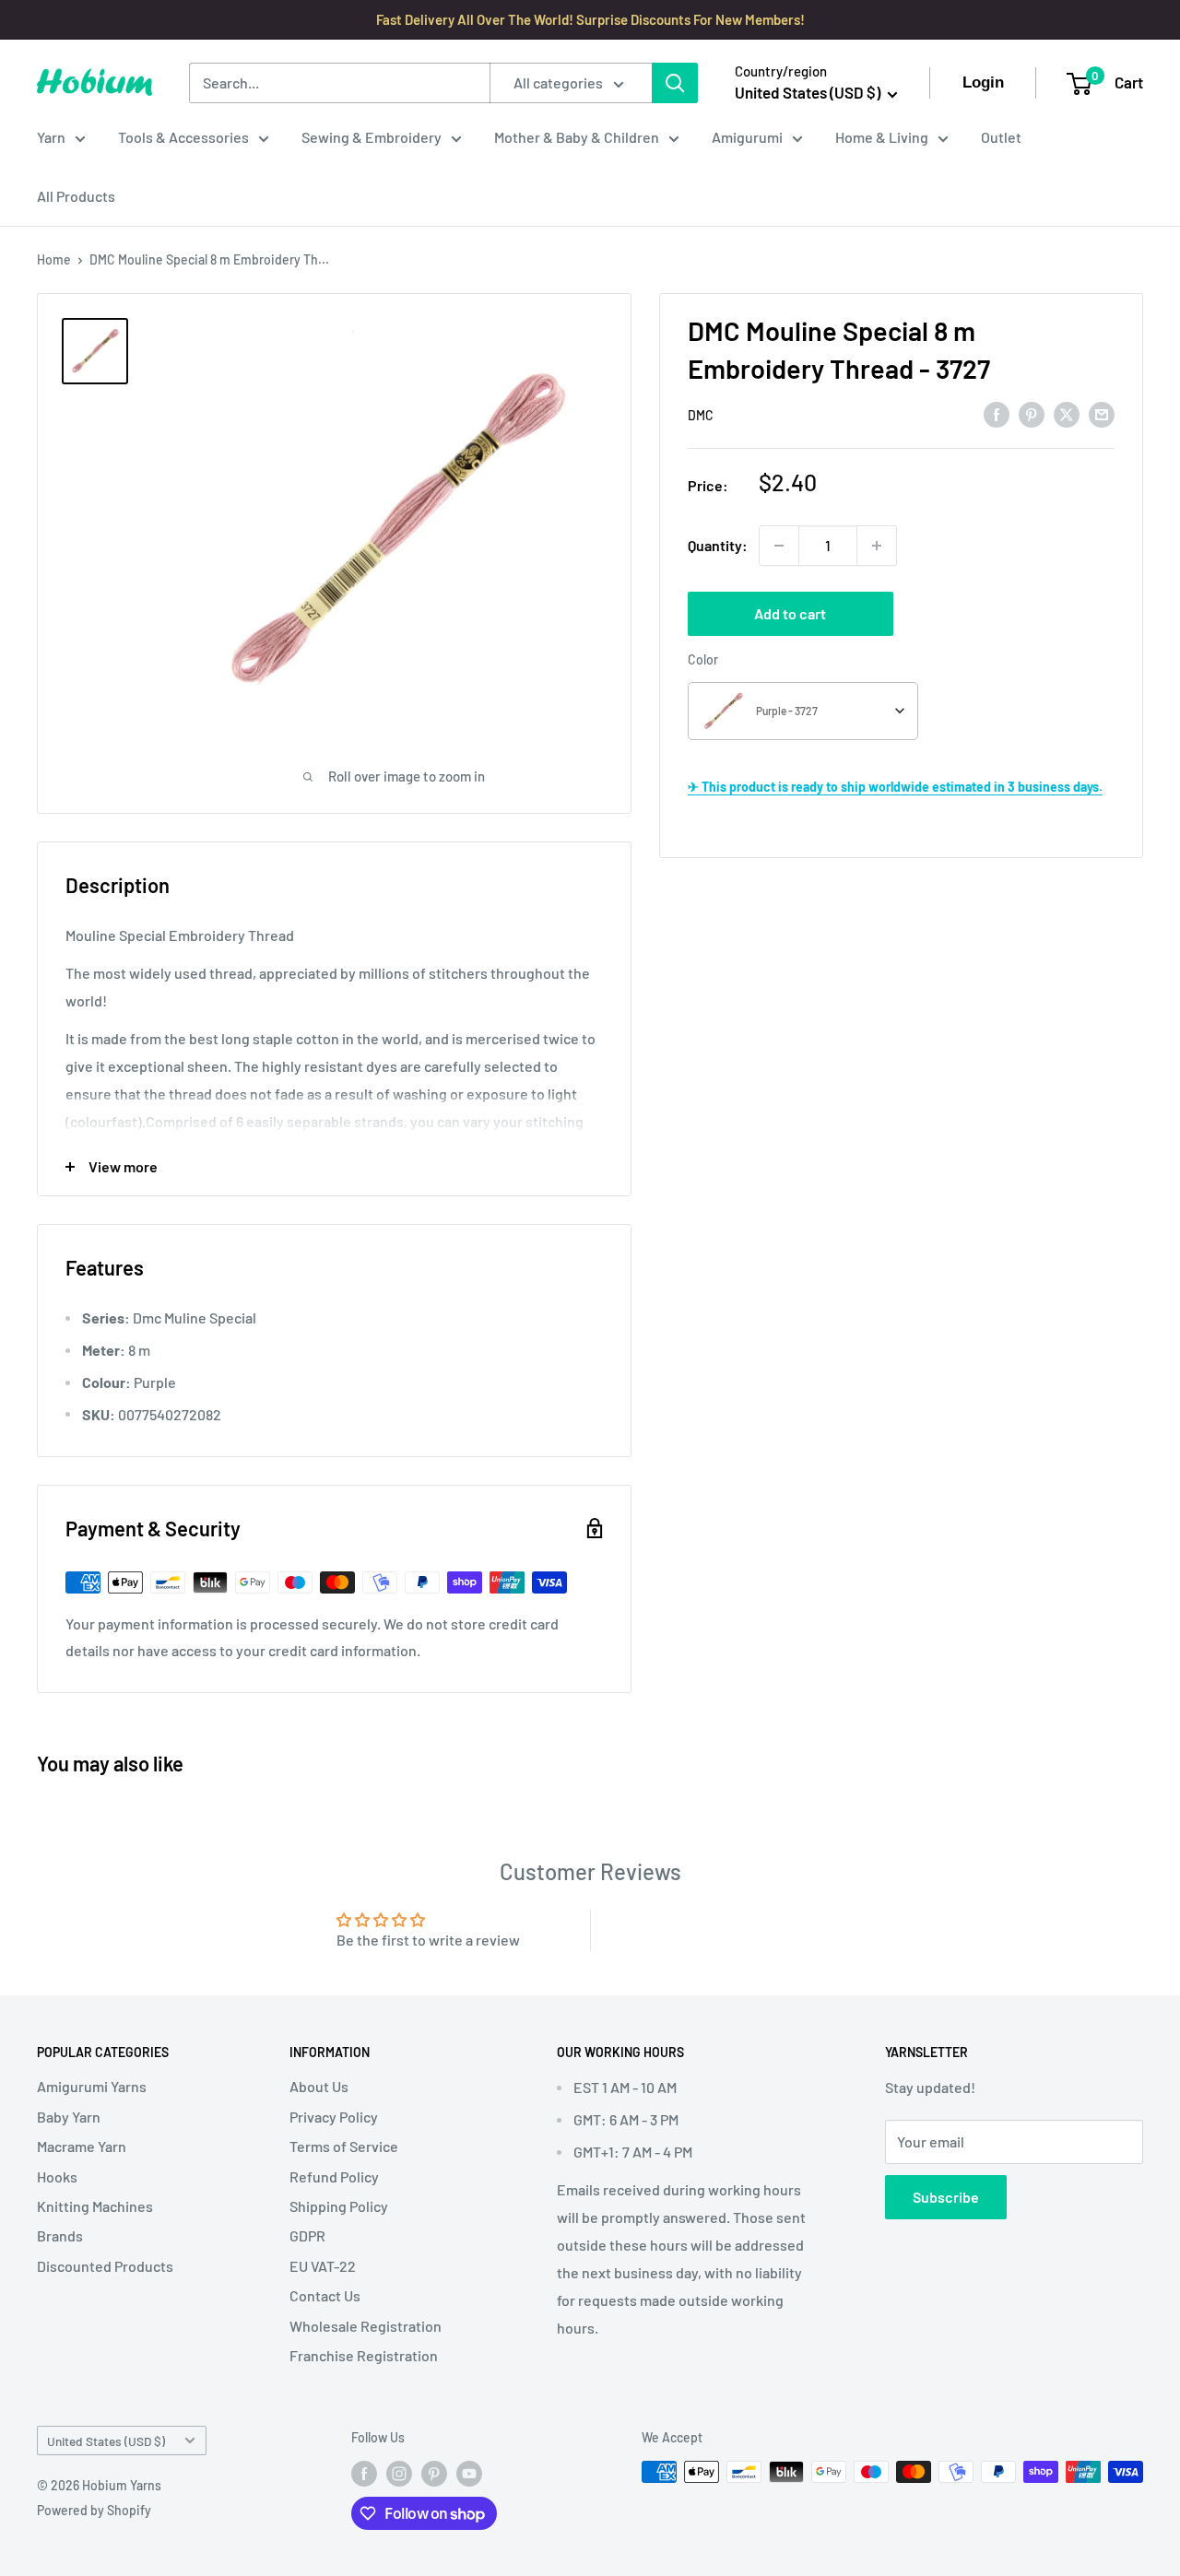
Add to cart (790, 613)
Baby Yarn (69, 2117)
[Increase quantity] (877, 546)
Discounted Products (105, 2266)
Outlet (1001, 137)
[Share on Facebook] (997, 413)
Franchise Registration (364, 2355)
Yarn (51, 137)
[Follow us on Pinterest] (434, 2474)
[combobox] (803, 711)
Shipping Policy (339, 2206)
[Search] (675, 83)
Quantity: (718, 545)
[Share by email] (1102, 413)
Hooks (57, 2176)
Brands (60, 2235)
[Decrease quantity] (779, 546)
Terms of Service (344, 2146)
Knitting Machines (95, 2206)
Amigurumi (747, 137)
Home (54, 259)
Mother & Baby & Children (577, 137)
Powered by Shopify (94, 2510)
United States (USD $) (106, 2441)
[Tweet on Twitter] (1067, 413)
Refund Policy (334, 2176)
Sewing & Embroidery (372, 137)
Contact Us (325, 2295)
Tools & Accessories (183, 137)
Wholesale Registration (366, 2326)
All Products (76, 196)
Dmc (701, 415)
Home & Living (882, 137)
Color (703, 659)
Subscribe (946, 2197)
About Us (319, 2086)
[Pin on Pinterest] (1032, 413)
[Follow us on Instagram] (399, 2474)
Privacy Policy (334, 2117)
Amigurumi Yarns (92, 2086)
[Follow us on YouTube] (469, 2474)
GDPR (307, 2235)
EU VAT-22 (323, 2266)
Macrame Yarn (82, 2146)
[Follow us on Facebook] (364, 2474)
